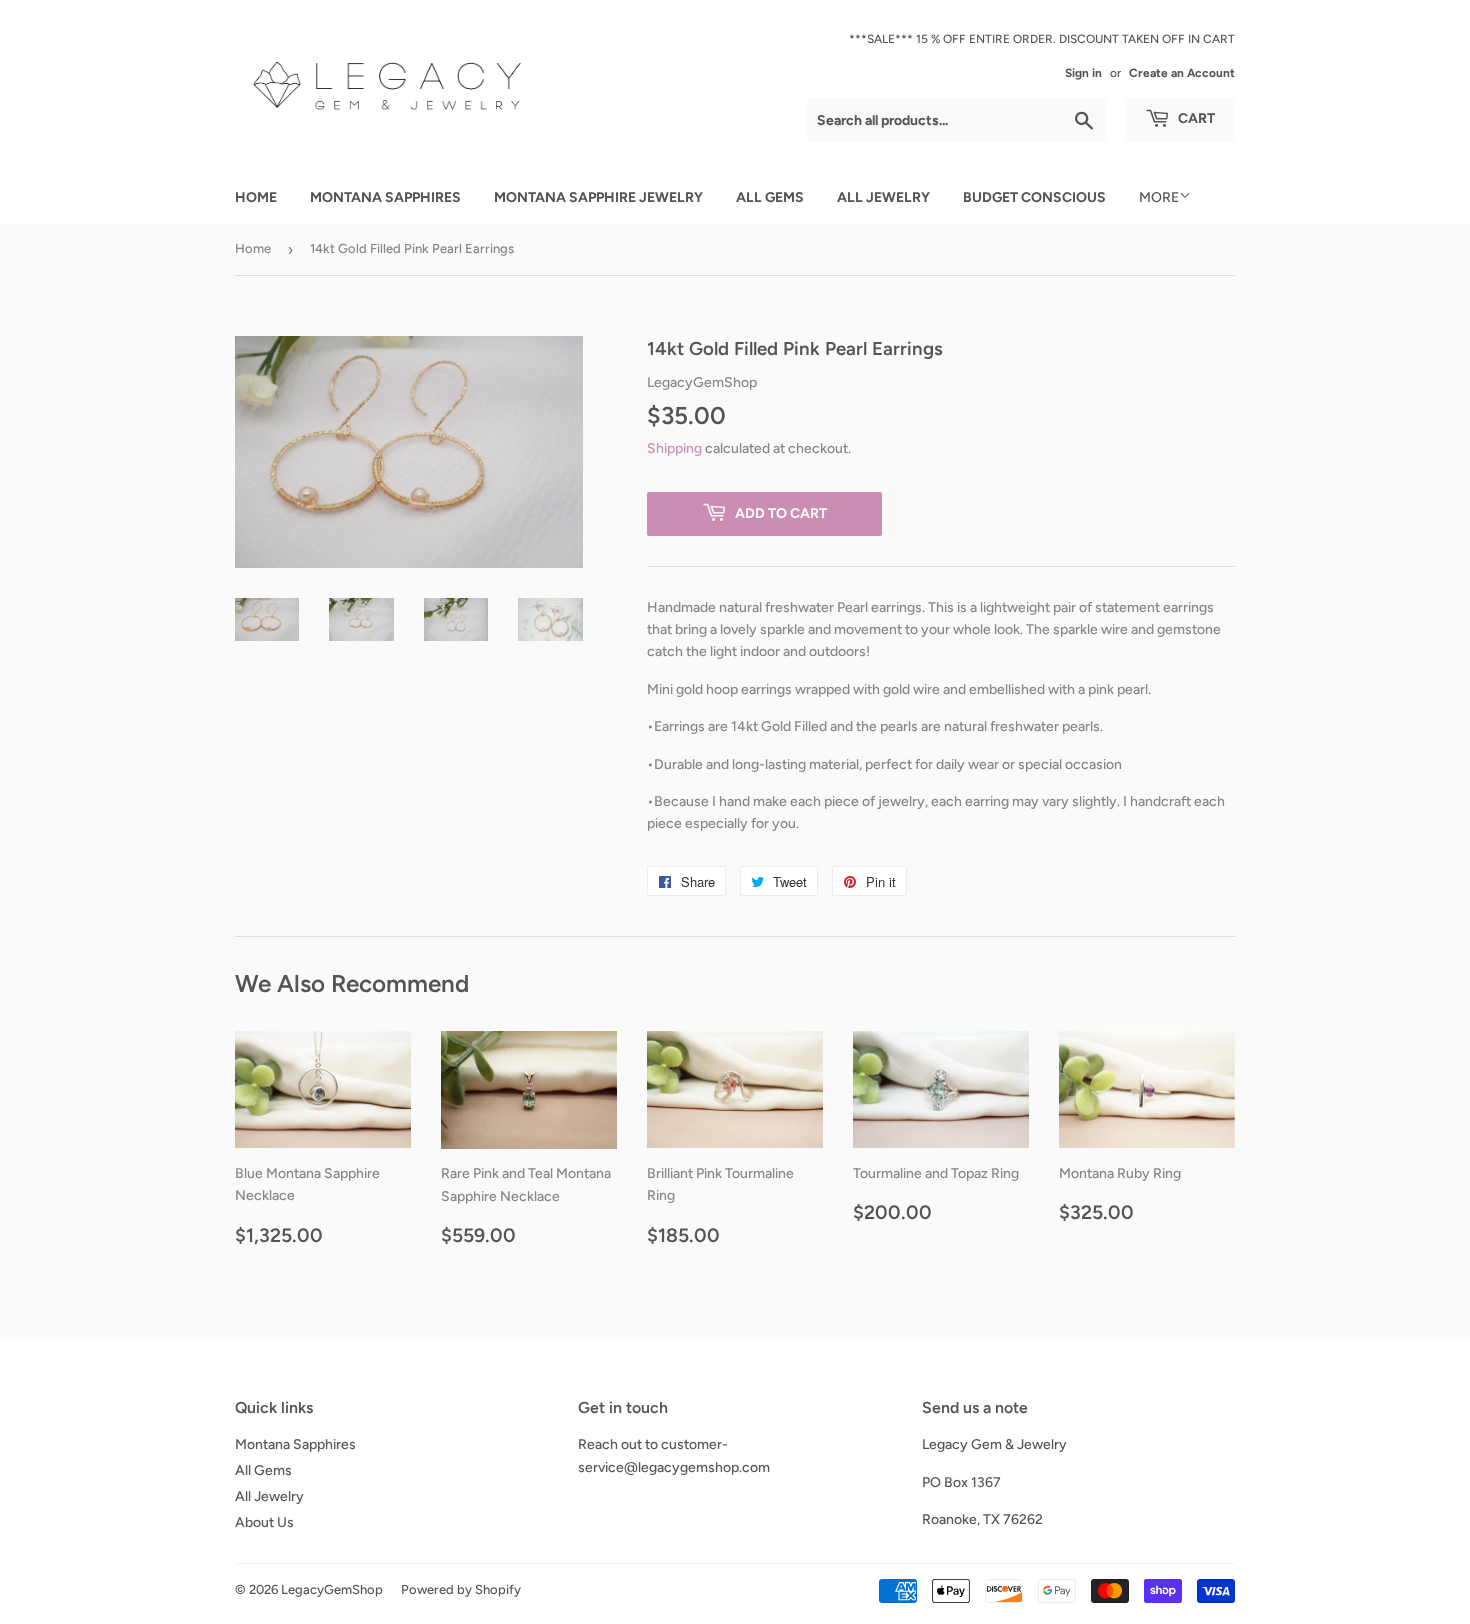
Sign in (1083, 73)
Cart (1195, 118)
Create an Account (1182, 73)
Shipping (674, 448)
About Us (264, 1522)
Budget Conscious (1034, 197)
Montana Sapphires (385, 197)
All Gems (770, 197)
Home (256, 197)
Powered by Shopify (461, 1589)
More (1159, 197)
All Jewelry (883, 197)
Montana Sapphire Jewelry (598, 197)
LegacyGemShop (332, 1589)
